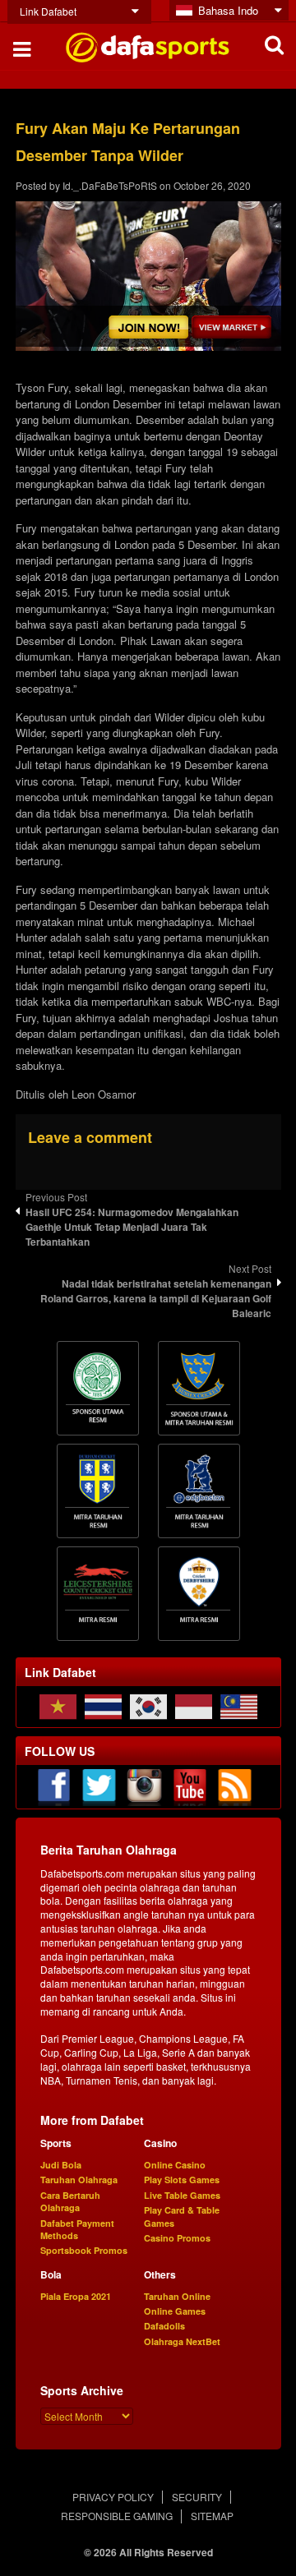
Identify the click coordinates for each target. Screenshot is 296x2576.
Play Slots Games (182, 2180)
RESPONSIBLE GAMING (117, 2516)
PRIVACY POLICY (113, 2497)
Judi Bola (61, 2165)
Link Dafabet (48, 11)
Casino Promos (177, 2238)
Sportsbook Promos (84, 2250)
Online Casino (175, 2165)
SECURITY (197, 2497)
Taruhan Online (177, 2296)
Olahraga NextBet (182, 2341)
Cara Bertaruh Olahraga (70, 2201)
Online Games (175, 2311)
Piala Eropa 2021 (76, 2296)
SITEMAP (212, 2516)
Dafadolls (164, 2326)
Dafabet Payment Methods (77, 2229)
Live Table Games (182, 2195)
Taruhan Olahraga (79, 2180)
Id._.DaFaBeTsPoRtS (110, 185)
